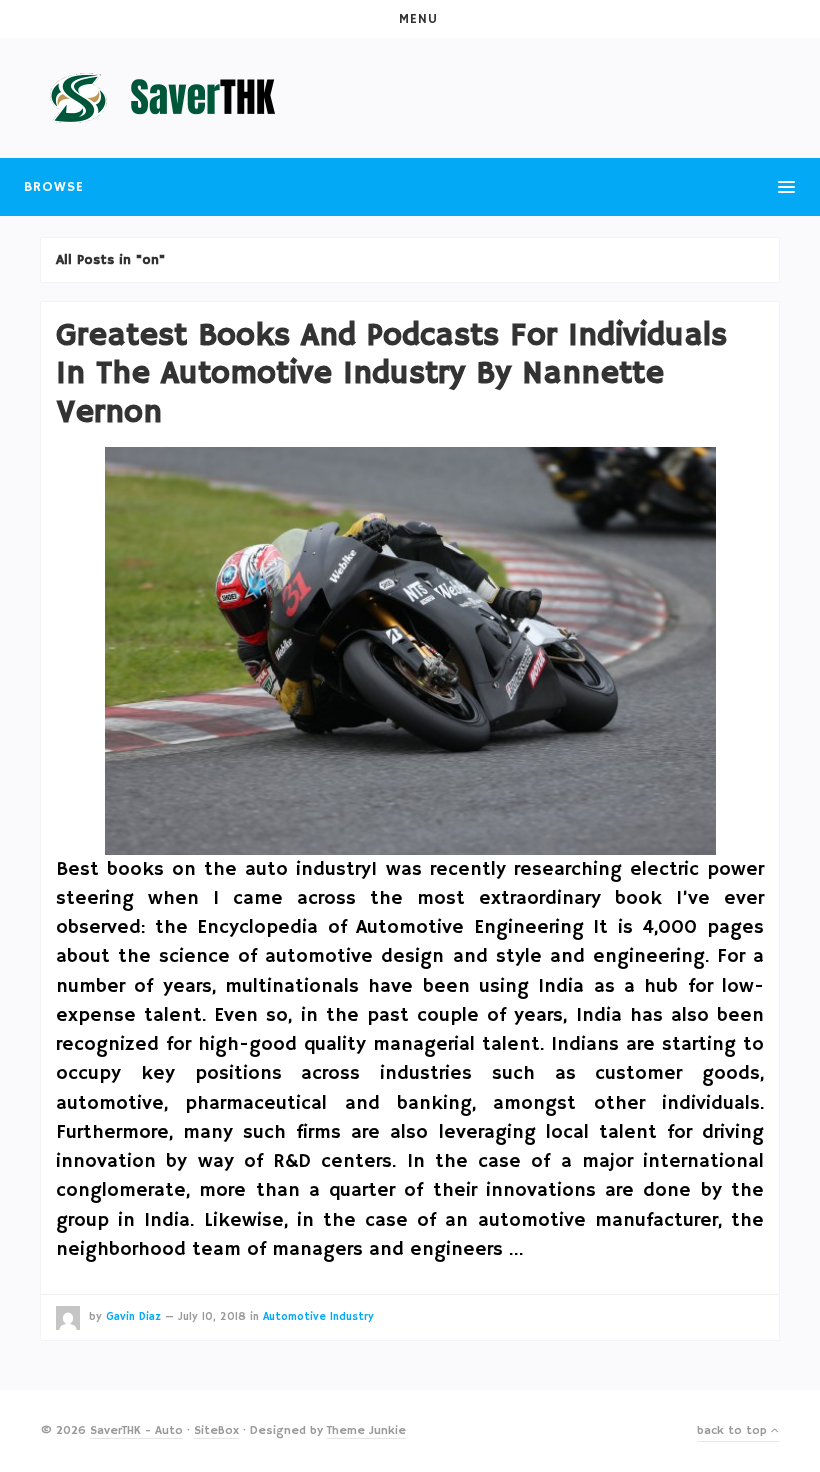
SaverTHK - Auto (136, 1430)
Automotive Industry (318, 1317)
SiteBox (216, 1430)
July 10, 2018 (212, 1317)
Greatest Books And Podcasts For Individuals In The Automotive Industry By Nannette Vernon (391, 374)
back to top (734, 1430)
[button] (410, 19)
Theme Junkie (366, 1430)
